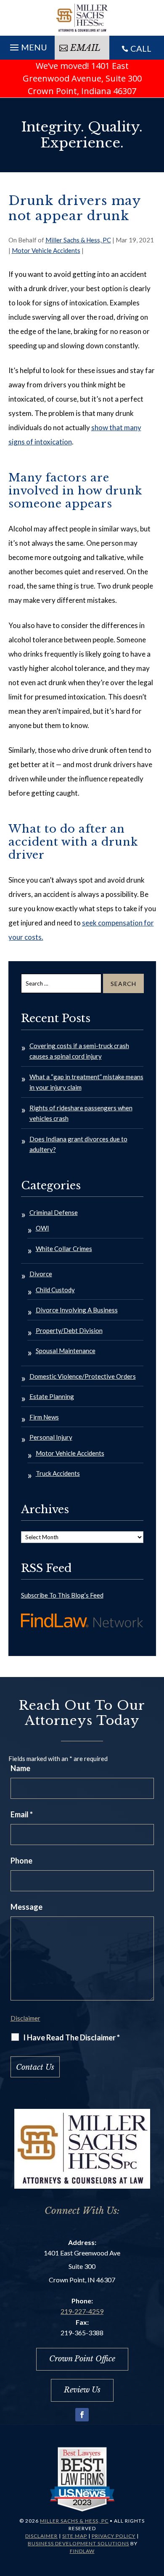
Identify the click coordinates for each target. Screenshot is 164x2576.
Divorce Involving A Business (77, 1310)
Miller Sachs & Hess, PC (78, 240)
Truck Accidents (58, 1473)
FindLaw (82, 2551)
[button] (27, 47)
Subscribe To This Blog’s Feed (62, 1595)
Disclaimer (25, 2018)
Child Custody (55, 1290)
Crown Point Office (82, 2359)
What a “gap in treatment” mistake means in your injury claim (86, 1082)
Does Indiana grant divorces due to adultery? (78, 1144)
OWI (42, 1228)
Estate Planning (52, 1396)
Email (85, 48)
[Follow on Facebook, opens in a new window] (82, 2415)
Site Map (75, 2536)
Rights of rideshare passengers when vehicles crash (81, 1113)
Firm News (44, 1417)
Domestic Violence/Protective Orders (83, 1376)
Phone (21, 1861)
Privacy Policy (114, 2536)
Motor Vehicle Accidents (46, 250)
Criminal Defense (54, 1212)
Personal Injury (51, 1437)
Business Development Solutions (78, 2543)
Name (20, 1768)
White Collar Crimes (64, 1249)
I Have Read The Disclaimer (71, 2037)
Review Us (82, 2390)
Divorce (41, 1274)
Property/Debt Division (69, 1330)
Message (26, 1907)
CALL (141, 48)
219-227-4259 (82, 2311)
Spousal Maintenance (66, 1351)
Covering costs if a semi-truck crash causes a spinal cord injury (79, 1051)
